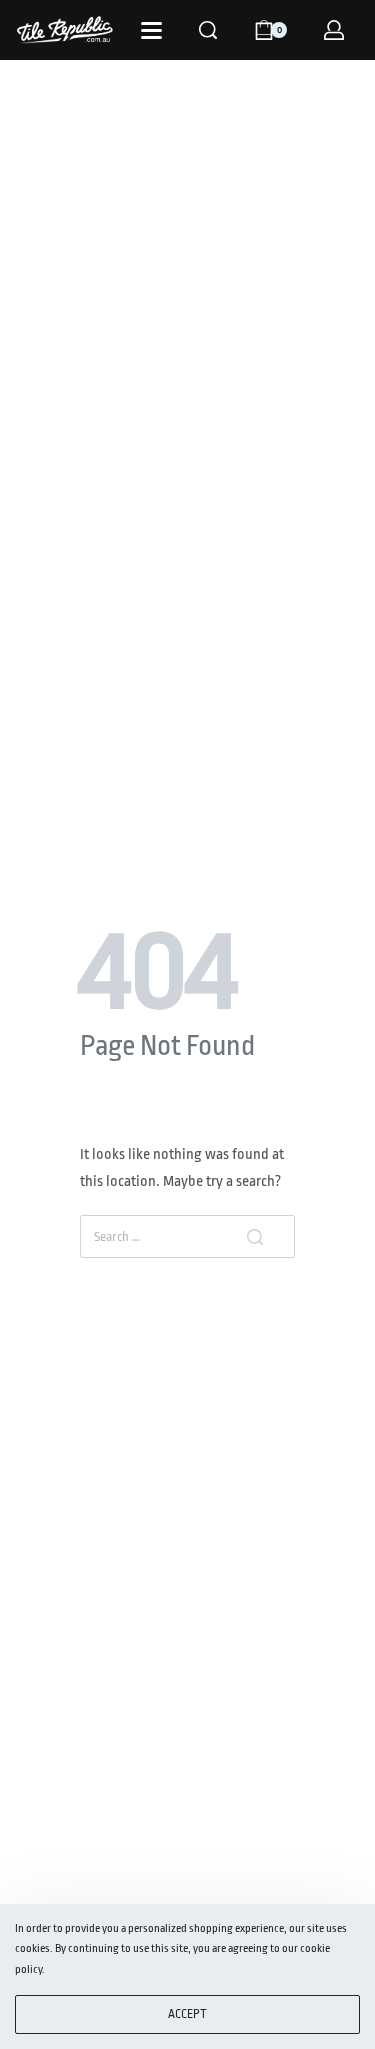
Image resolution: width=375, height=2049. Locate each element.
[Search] (208, 30)
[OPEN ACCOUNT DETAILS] (334, 30)
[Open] (151, 30)
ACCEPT (187, 2014)
